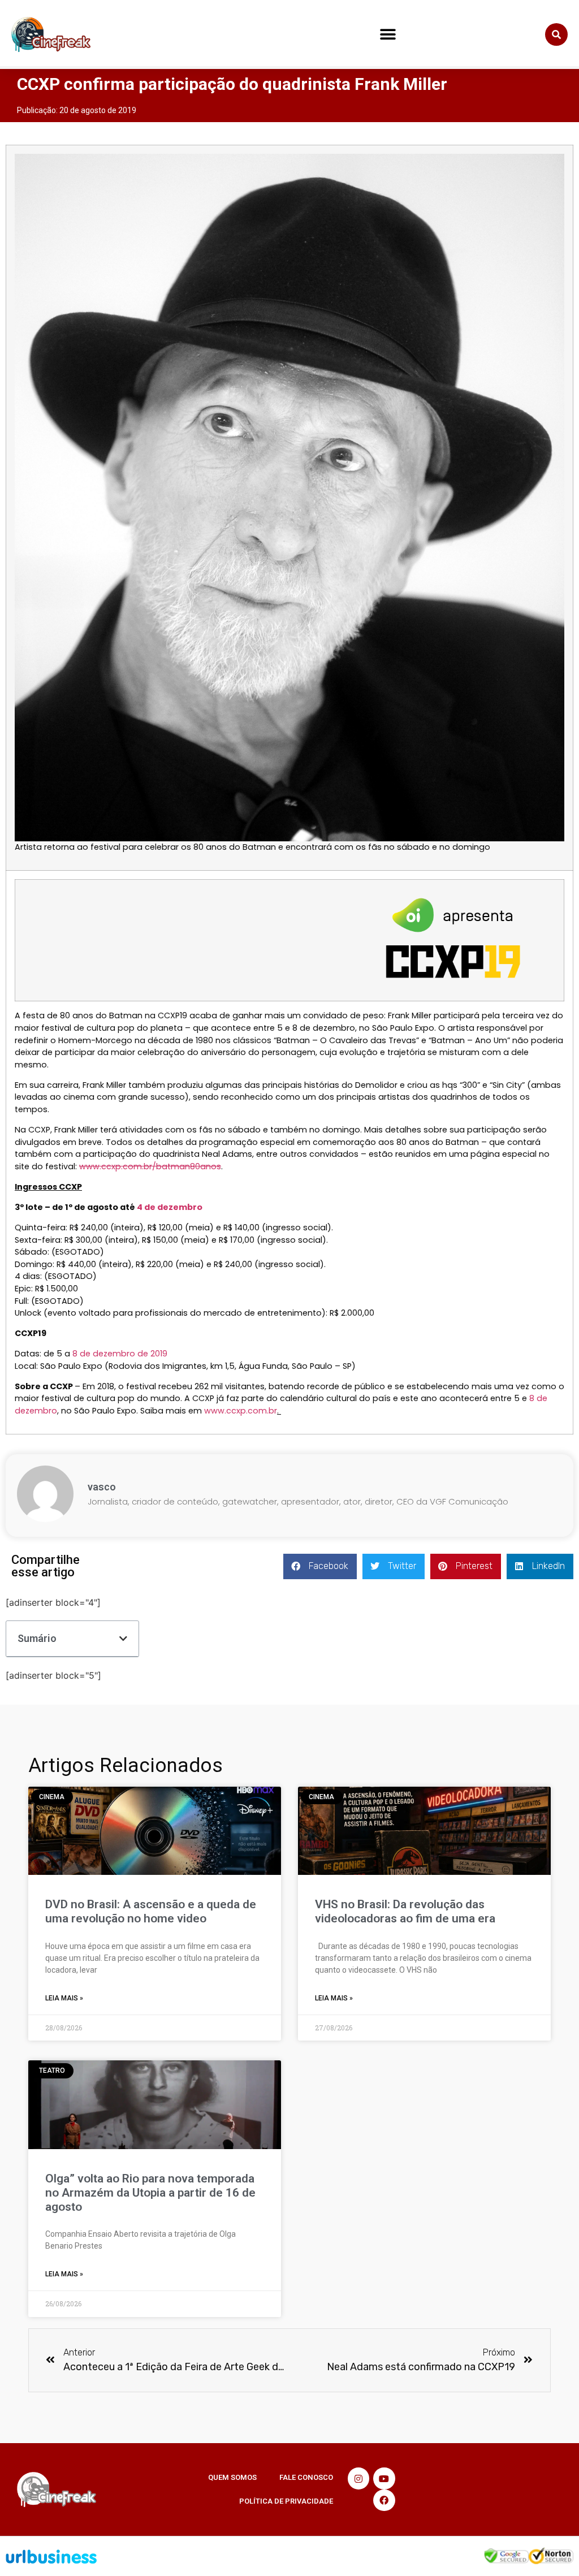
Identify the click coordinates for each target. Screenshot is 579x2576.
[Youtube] (384, 2478)
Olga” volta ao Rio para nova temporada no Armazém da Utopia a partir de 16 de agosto (150, 2193)
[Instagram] (358, 2478)
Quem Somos (232, 2477)
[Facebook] (384, 2500)
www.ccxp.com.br (241, 1411)
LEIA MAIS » (64, 1998)
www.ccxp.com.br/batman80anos (150, 1166)
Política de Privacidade (286, 2501)
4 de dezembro (170, 1207)
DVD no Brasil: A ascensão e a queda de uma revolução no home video (151, 1911)
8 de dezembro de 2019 (120, 1354)
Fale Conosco (306, 2477)
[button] (388, 35)
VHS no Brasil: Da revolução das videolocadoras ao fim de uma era (405, 1911)
